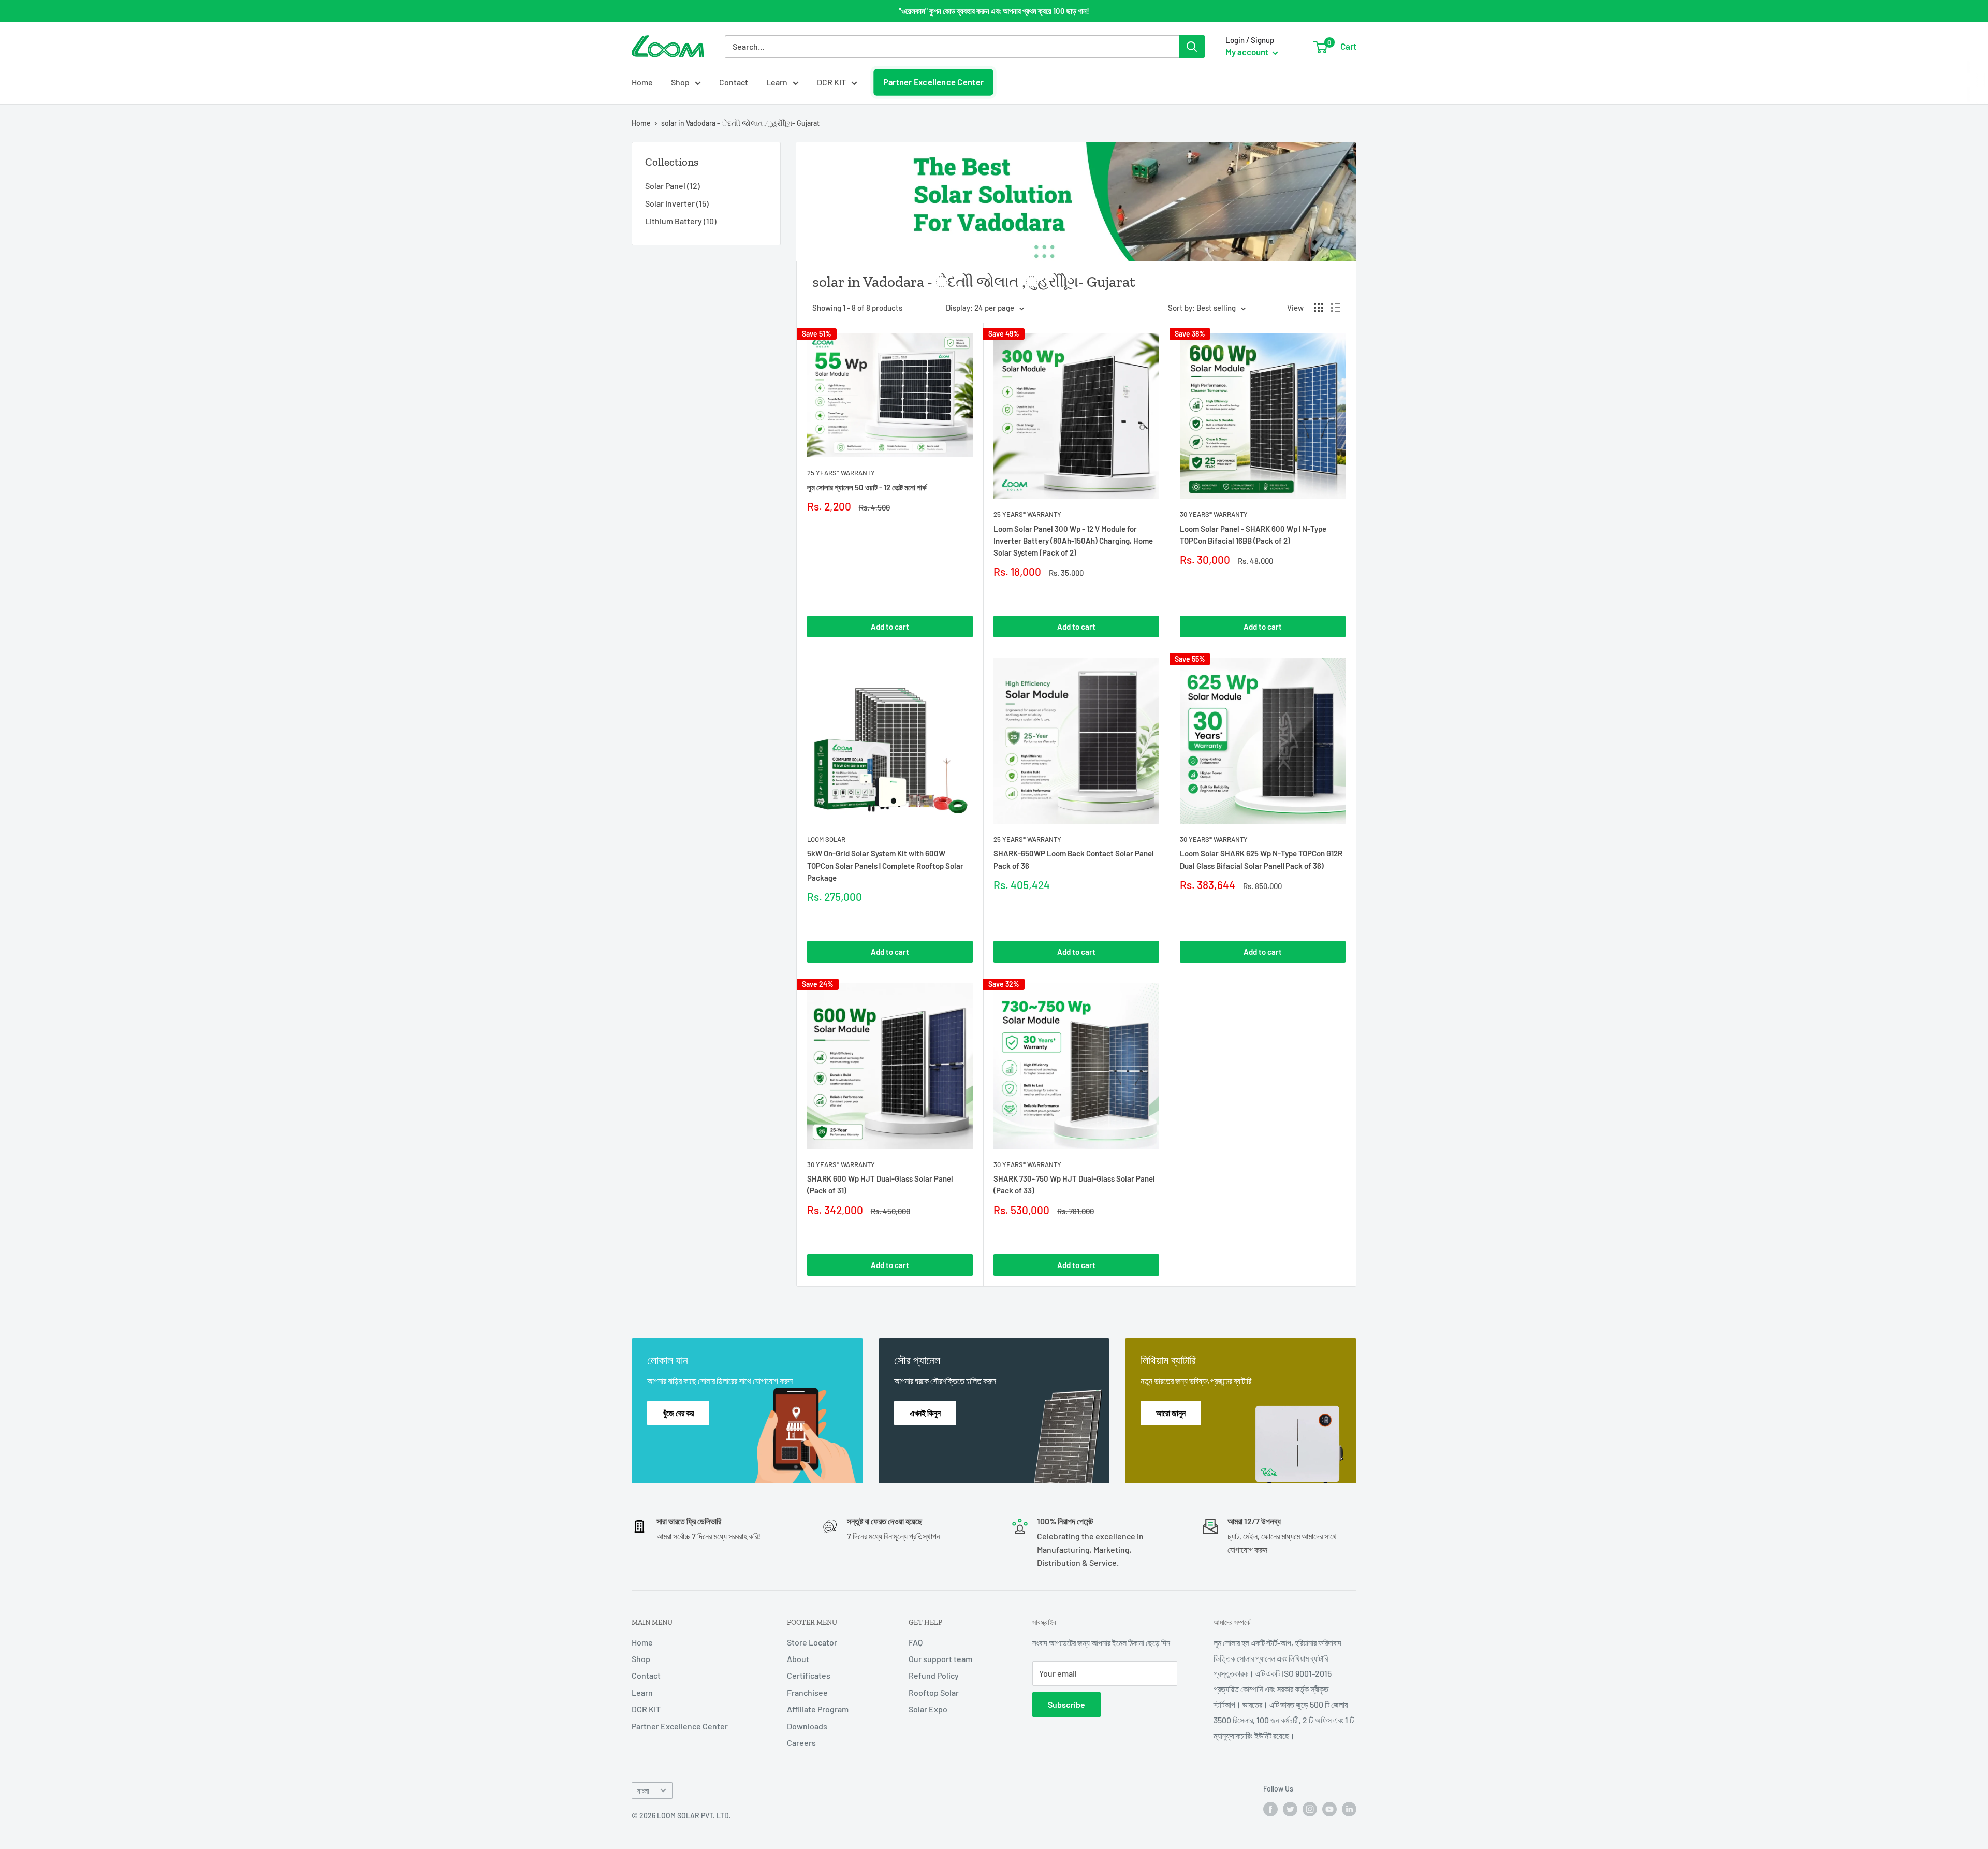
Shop (680, 82)
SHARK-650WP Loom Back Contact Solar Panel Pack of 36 (1074, 859)
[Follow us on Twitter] (1290, 1809)
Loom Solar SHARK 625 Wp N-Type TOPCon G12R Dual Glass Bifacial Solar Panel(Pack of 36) (1261, 859)
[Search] (1192, 47)
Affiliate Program (818, 1709)
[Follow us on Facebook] (1270, 1809)
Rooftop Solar (934, 1692)
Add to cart (890, 627)
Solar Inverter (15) (677, 203)
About (798, 1659)
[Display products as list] (1336, 308)
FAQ (916, 1642)
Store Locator (812, 1642)
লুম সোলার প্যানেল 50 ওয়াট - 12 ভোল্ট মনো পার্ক (867, 487)
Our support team (940, 1659)
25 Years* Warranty (841, 473)
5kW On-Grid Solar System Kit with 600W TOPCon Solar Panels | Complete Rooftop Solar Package (885, 865)
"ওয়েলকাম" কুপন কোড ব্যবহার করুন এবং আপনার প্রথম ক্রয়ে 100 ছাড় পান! (994, 11)
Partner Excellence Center (933, 82)
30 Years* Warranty (1214, 514)
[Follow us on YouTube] (1329, 1809)
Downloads (807, 1726)
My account (1248, 52)
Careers (801, 1743)
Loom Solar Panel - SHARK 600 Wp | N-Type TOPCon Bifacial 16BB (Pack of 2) (1253, 535)
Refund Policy (934, 1675)
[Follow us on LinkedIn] (1349, 1809)
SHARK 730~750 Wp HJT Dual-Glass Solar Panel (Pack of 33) (1074, 1184)
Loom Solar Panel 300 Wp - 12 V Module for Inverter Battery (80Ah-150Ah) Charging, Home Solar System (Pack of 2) (1073, 541)
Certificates (809, 1675)
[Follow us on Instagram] (1310, 1809)
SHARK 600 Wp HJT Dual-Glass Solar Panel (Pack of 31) (880, 1184)
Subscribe (1066, 1704)
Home (642, 82)
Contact (734, 82)
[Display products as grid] (1319, 308)
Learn (777, 82)
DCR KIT (831, 82)
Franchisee (807, 1692)
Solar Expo (928, 1709)
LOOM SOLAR (826, 839)
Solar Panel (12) (673, 186)
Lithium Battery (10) (681, 221)
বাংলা (643, 1791)
